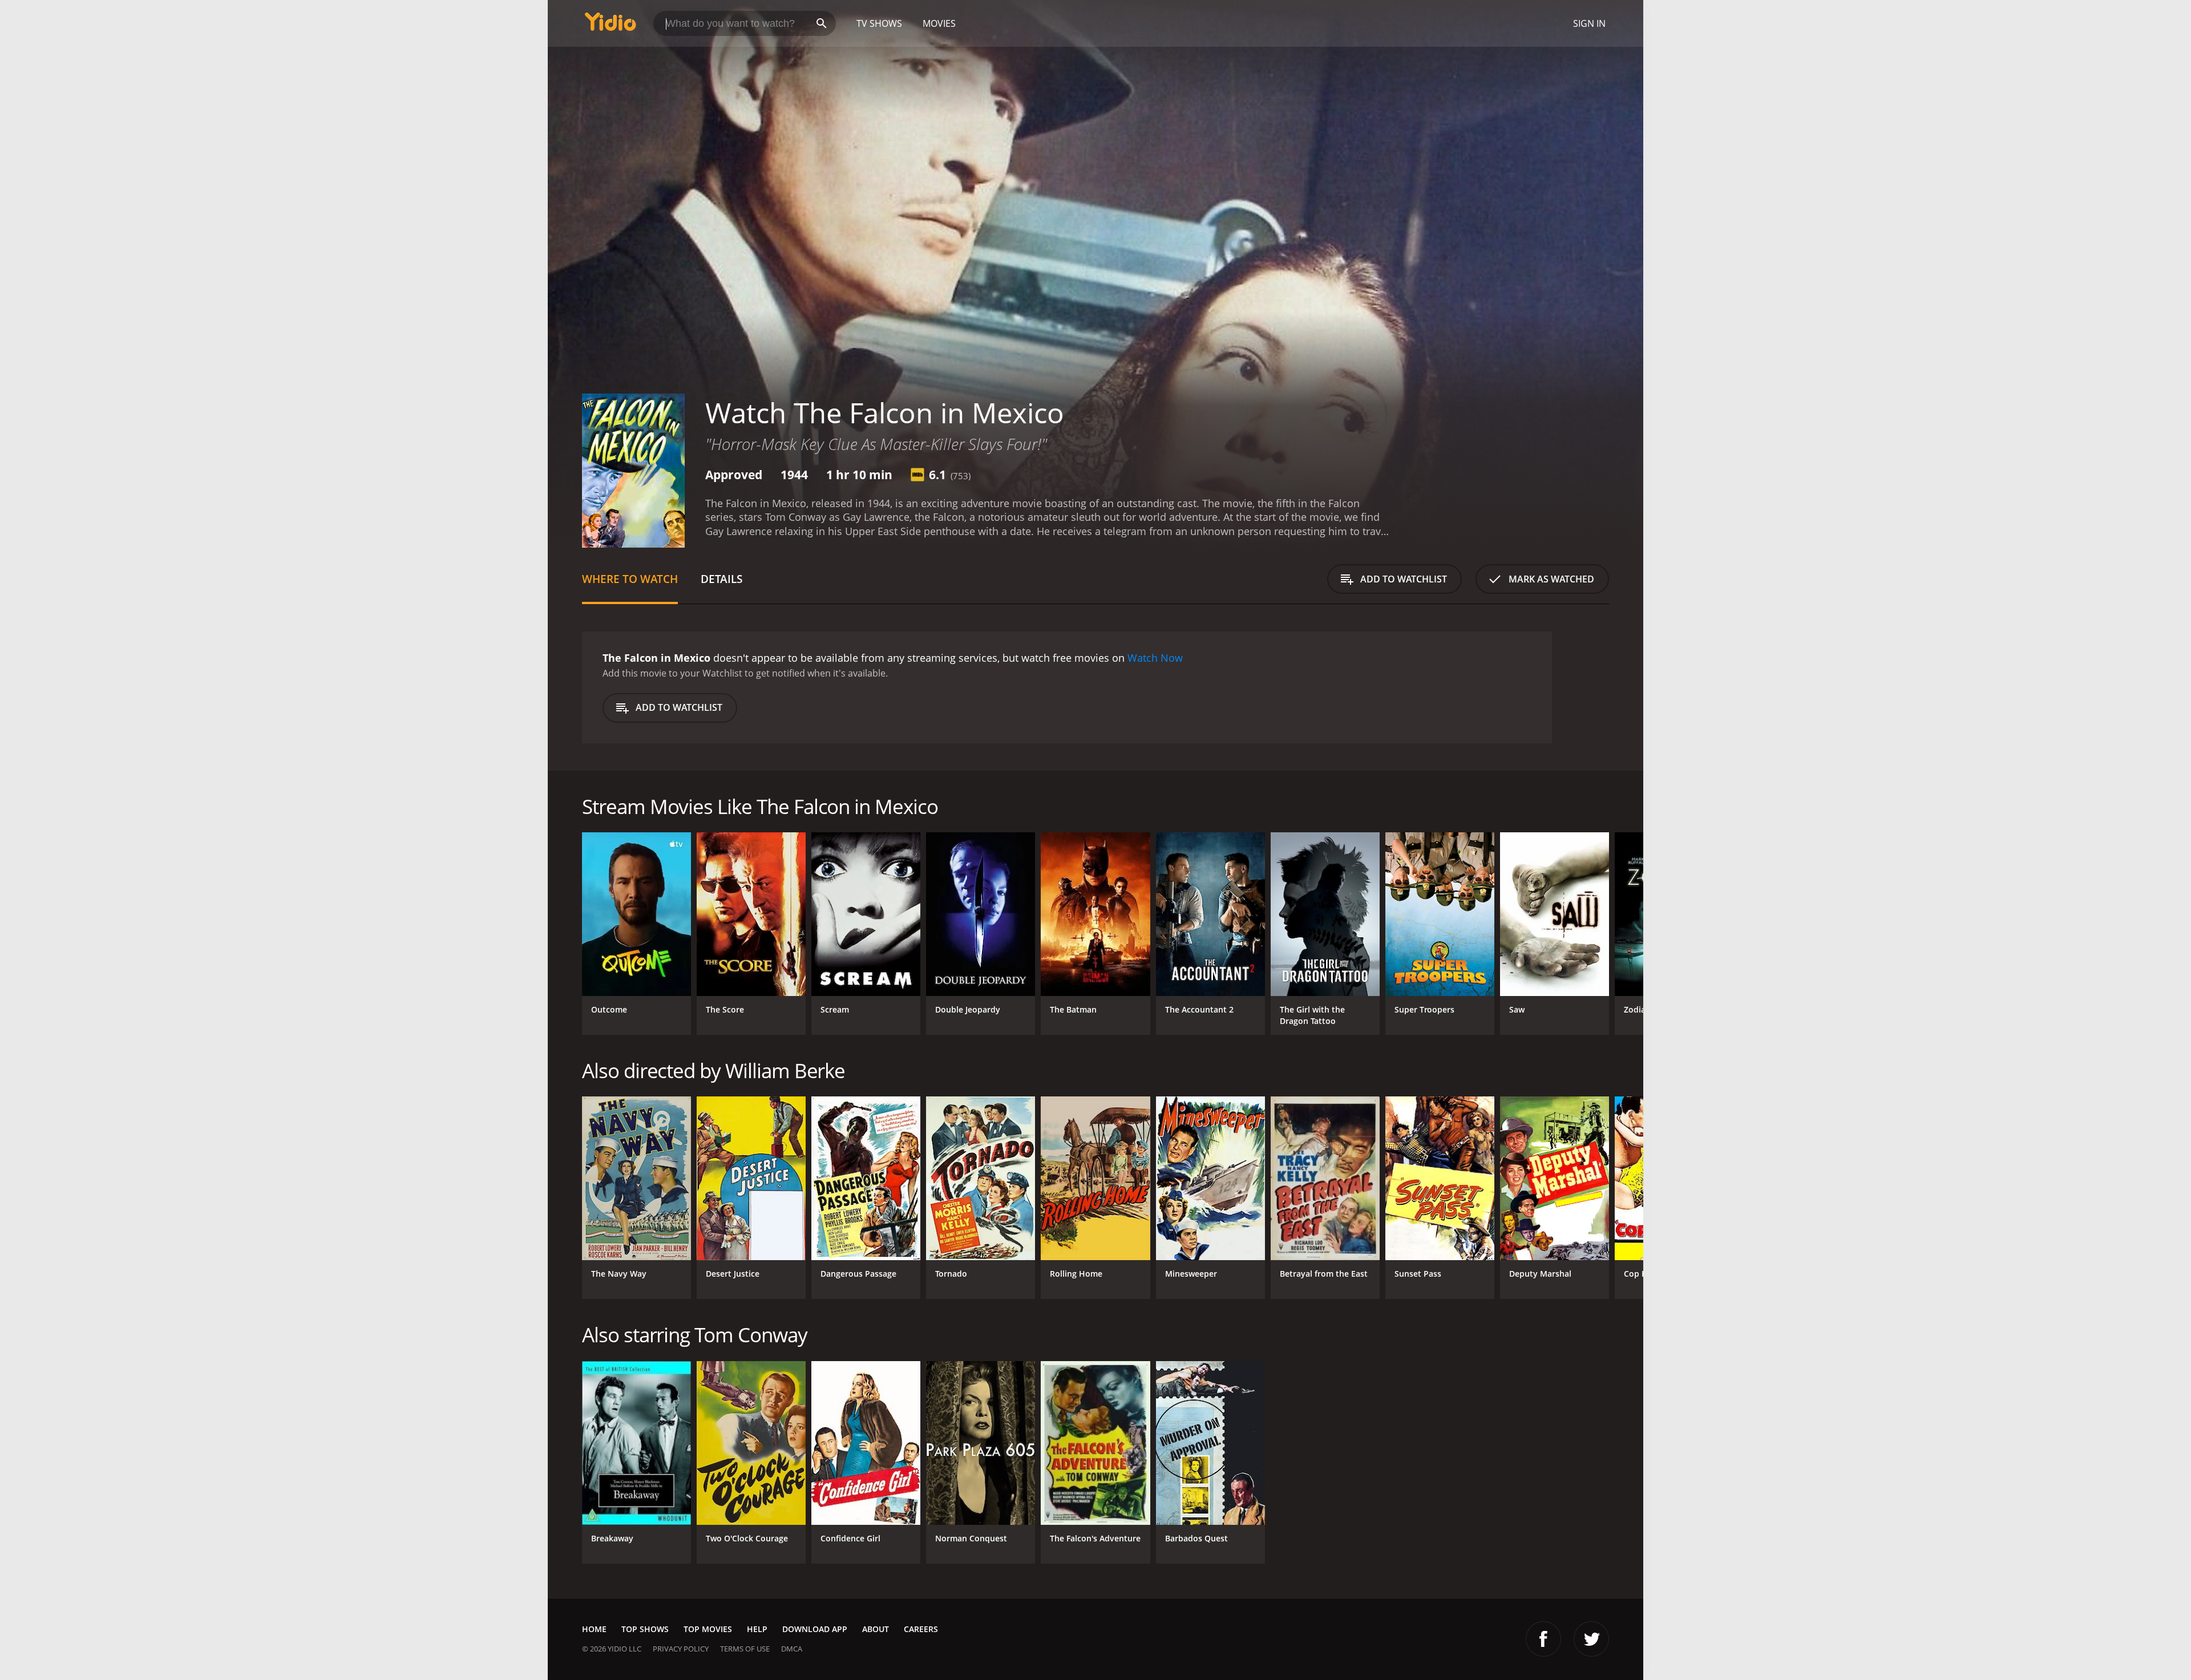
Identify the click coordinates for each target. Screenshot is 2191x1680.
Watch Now (1155, 658)
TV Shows (879, 23)
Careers (921, 1629)
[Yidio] (611, 25)
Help (757, 1629)
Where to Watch (630, 579)
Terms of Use (745, 1649)
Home (594, 1629)
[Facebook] (1543, 1639)
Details (721, 579)
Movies (939, 23)
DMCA (792, 1649)
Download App (815, 1629)
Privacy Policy (681, 1649)
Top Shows (645, 1629)
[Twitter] (1591, 1639)
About (876, 1629)
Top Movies (708, 1629)
